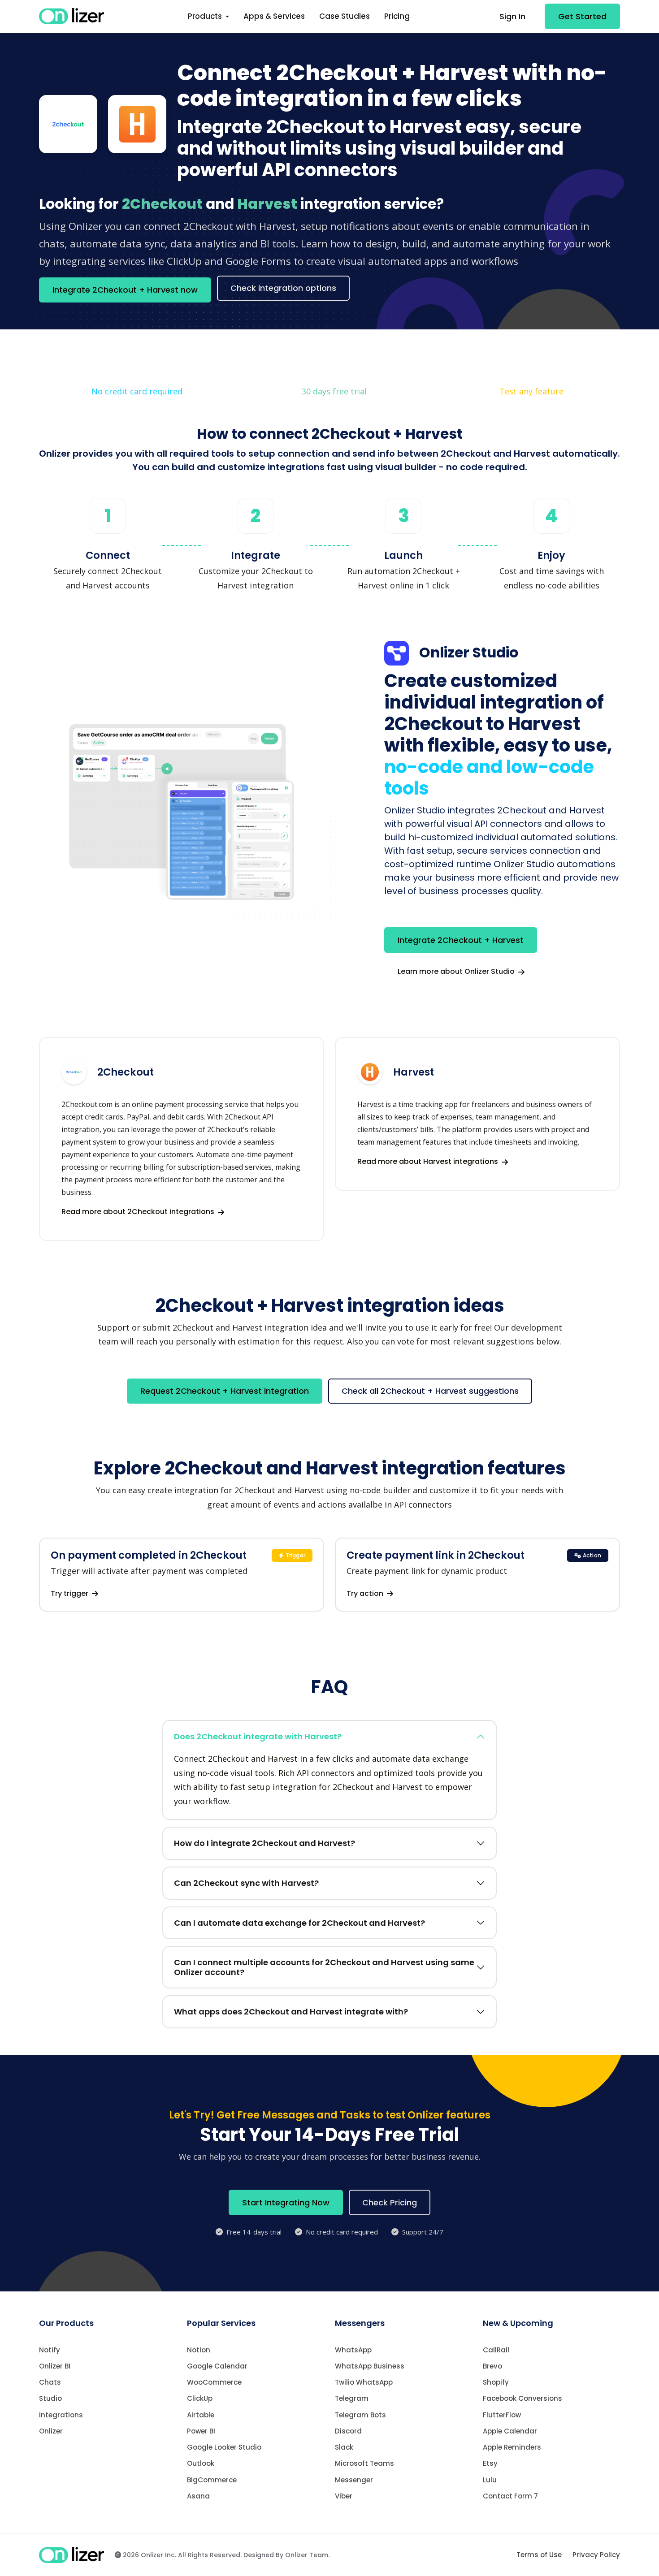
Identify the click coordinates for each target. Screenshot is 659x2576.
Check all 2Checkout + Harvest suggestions (430, 1391)
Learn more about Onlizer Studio (457, 971)
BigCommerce (212, 2480)
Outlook (201, 2463)
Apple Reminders (512, 2447)
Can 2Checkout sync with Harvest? (246, 1883)
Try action (366, 1593)
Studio (50, 2398)
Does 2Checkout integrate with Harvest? (258, 1736)
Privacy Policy (596, 2555)
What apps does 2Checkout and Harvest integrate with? (291, 2012)
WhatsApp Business (370, 2366)
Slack (344, 2447)
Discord (348, 2431)
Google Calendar (217, 2366)
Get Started (582, 16)
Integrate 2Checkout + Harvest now (125, 290)
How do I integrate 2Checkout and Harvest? (264, 1843)
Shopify (496, 2382)
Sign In (512, 16)
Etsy (490, 2463)
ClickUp (200, 2398)
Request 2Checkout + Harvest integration (225, 1391)
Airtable (201, 2415)
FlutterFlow (502, 2415)
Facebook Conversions (522, 2398)
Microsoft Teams (364, 2463)
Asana (198, 2496)
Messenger (354, 2480)
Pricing (397, 16)
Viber (344, 2496)
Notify (50, 2350)
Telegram (352, 2398)
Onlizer (51, 2431)
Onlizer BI (55, 2366)
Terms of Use (539, 2555)
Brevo (492, 2366)
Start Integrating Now (286, 2202)
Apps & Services (274, 16)
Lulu (490, 2480)
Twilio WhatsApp (364, 2382)
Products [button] (206, 16)
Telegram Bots (360, 2415)
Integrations (61, 2415)
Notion (199, 2350)
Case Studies (345, 16)
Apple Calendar (510, 2431)
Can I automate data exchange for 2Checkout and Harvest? (299, 1923)
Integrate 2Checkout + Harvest (461, 940)
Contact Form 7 (510, 2496)
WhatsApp (353, 2350)
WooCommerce (214, 2382)
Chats (50, 2382)
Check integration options (283, 288)
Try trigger (70, 1593)
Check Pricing (390, 2202)
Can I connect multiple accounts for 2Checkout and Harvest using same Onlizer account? (324, 1967)
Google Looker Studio (224, 2447)
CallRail (496, 2350)
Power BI (201, 2431)
